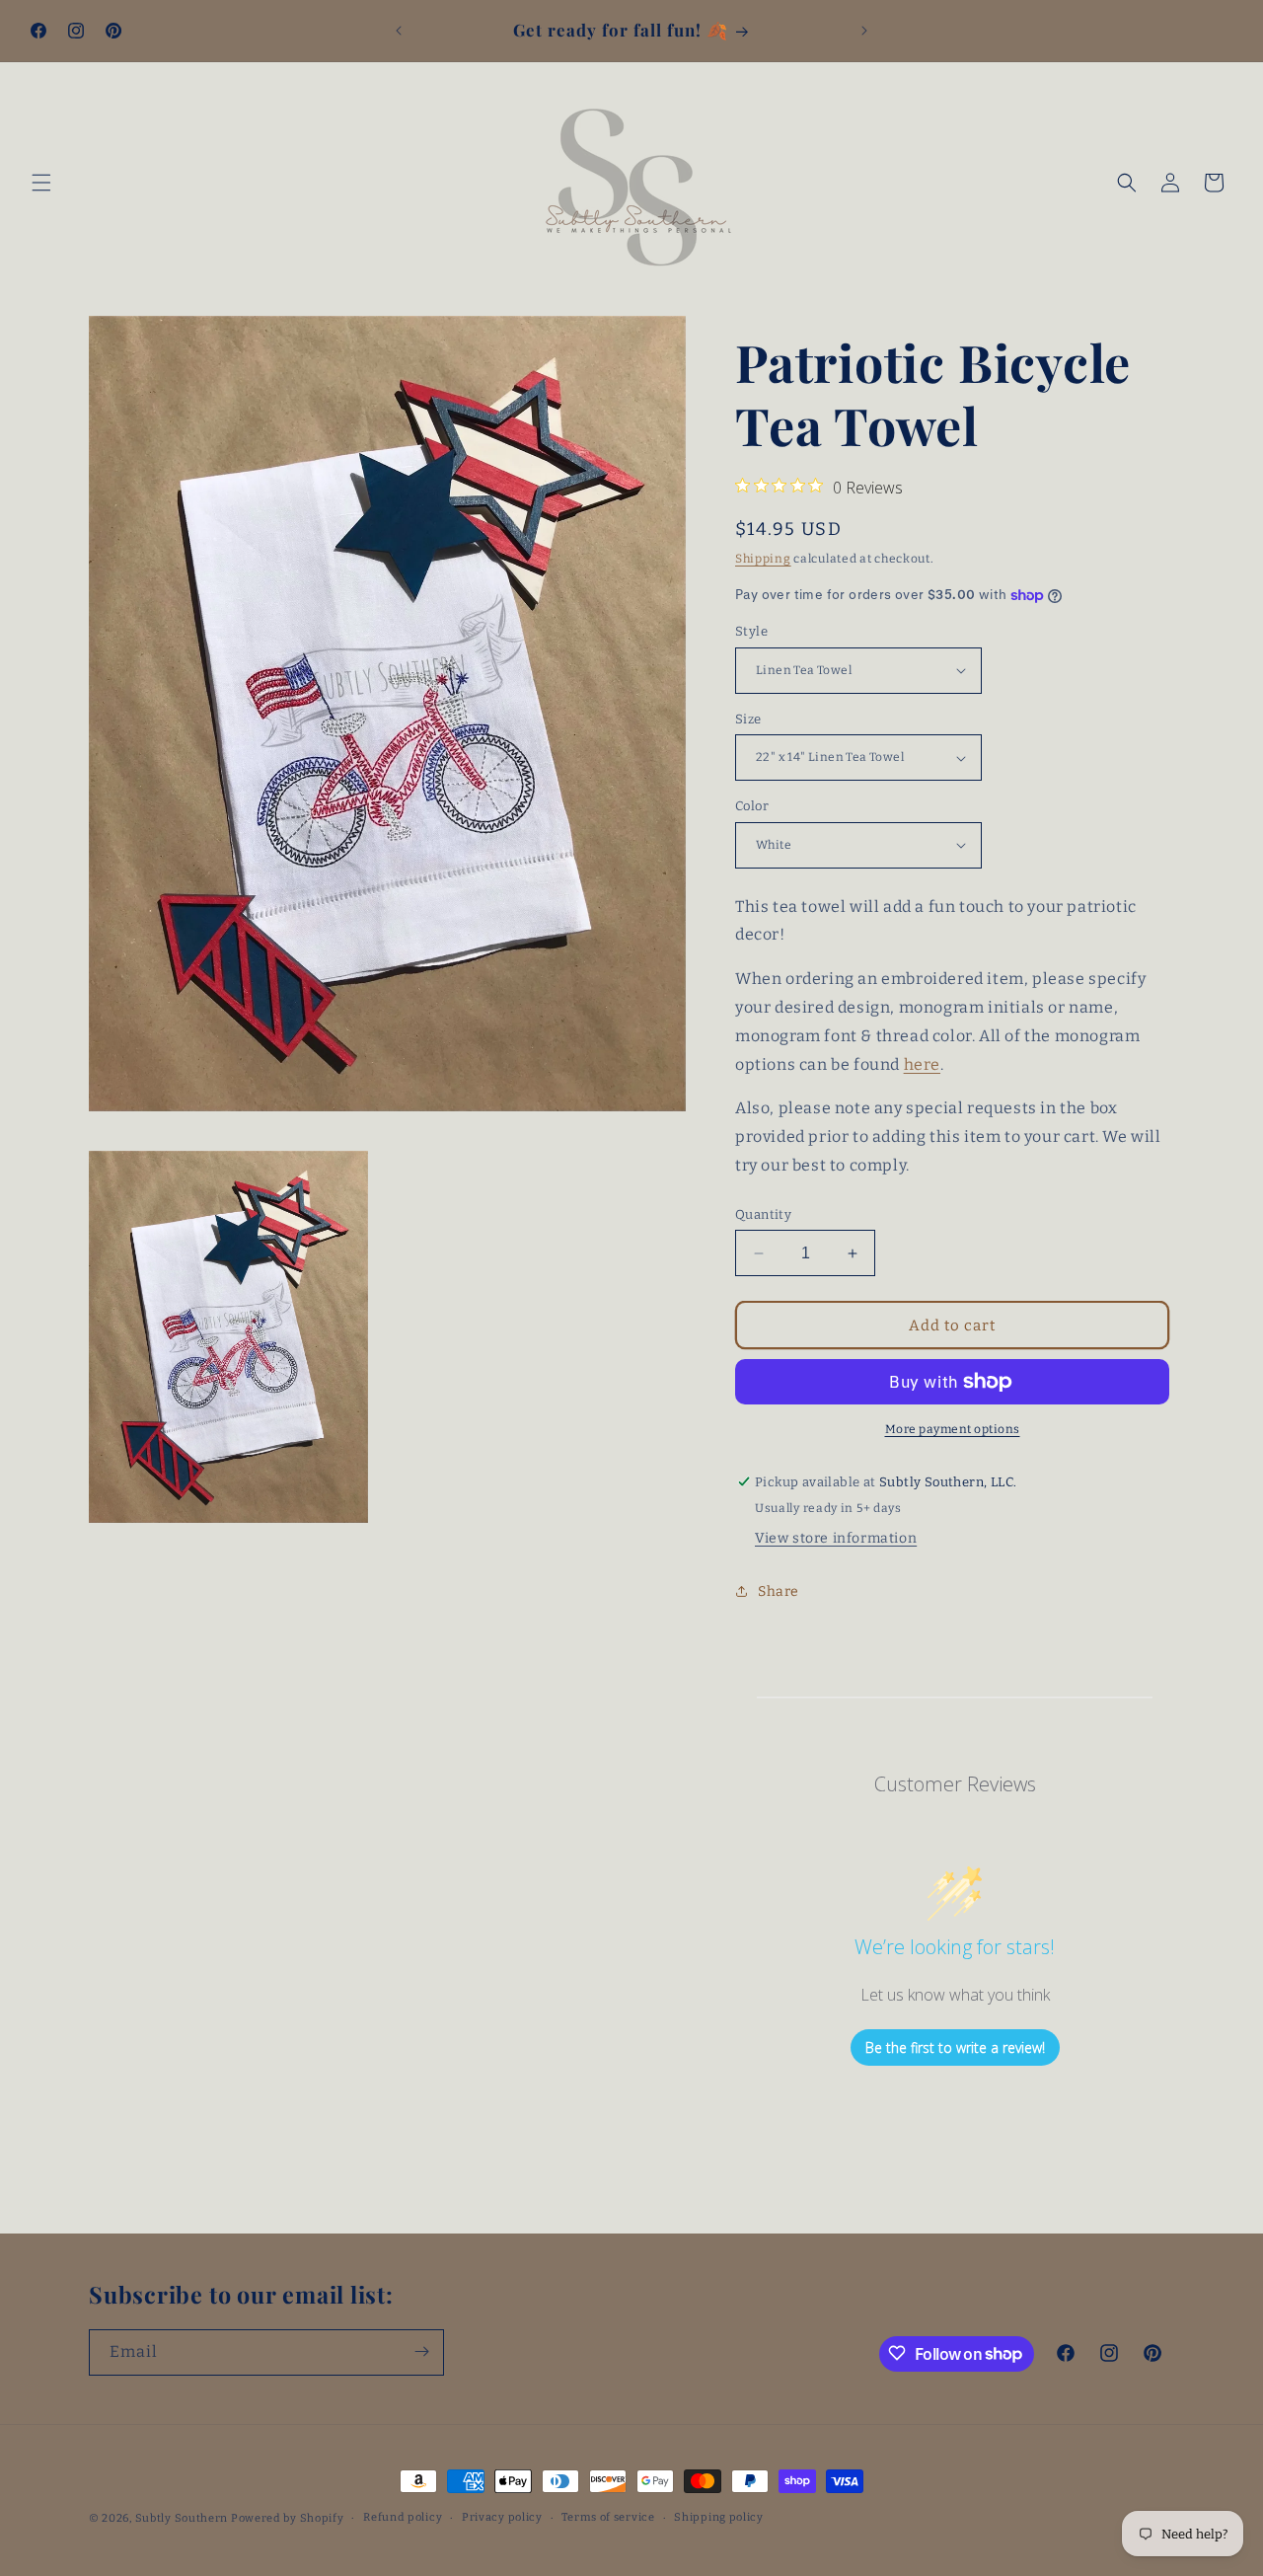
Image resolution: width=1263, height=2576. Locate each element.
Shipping (763, 559)
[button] (41, 183)
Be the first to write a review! (955, 2047)
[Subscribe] (421, 2351)
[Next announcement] (864, 31)
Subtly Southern (182, 2518)
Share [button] (779, 1591)
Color (752, 806)
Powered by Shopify (288, 2518)
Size (748, 719)
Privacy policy (502, 2517)
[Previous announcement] (399, 31)
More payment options (953, 1429)
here (922, 1064)
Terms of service (608, 2517)
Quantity (763, 1214)
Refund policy (403, 2517)
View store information (836, 1538)
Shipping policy (719, 2517)
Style (751, 631)
